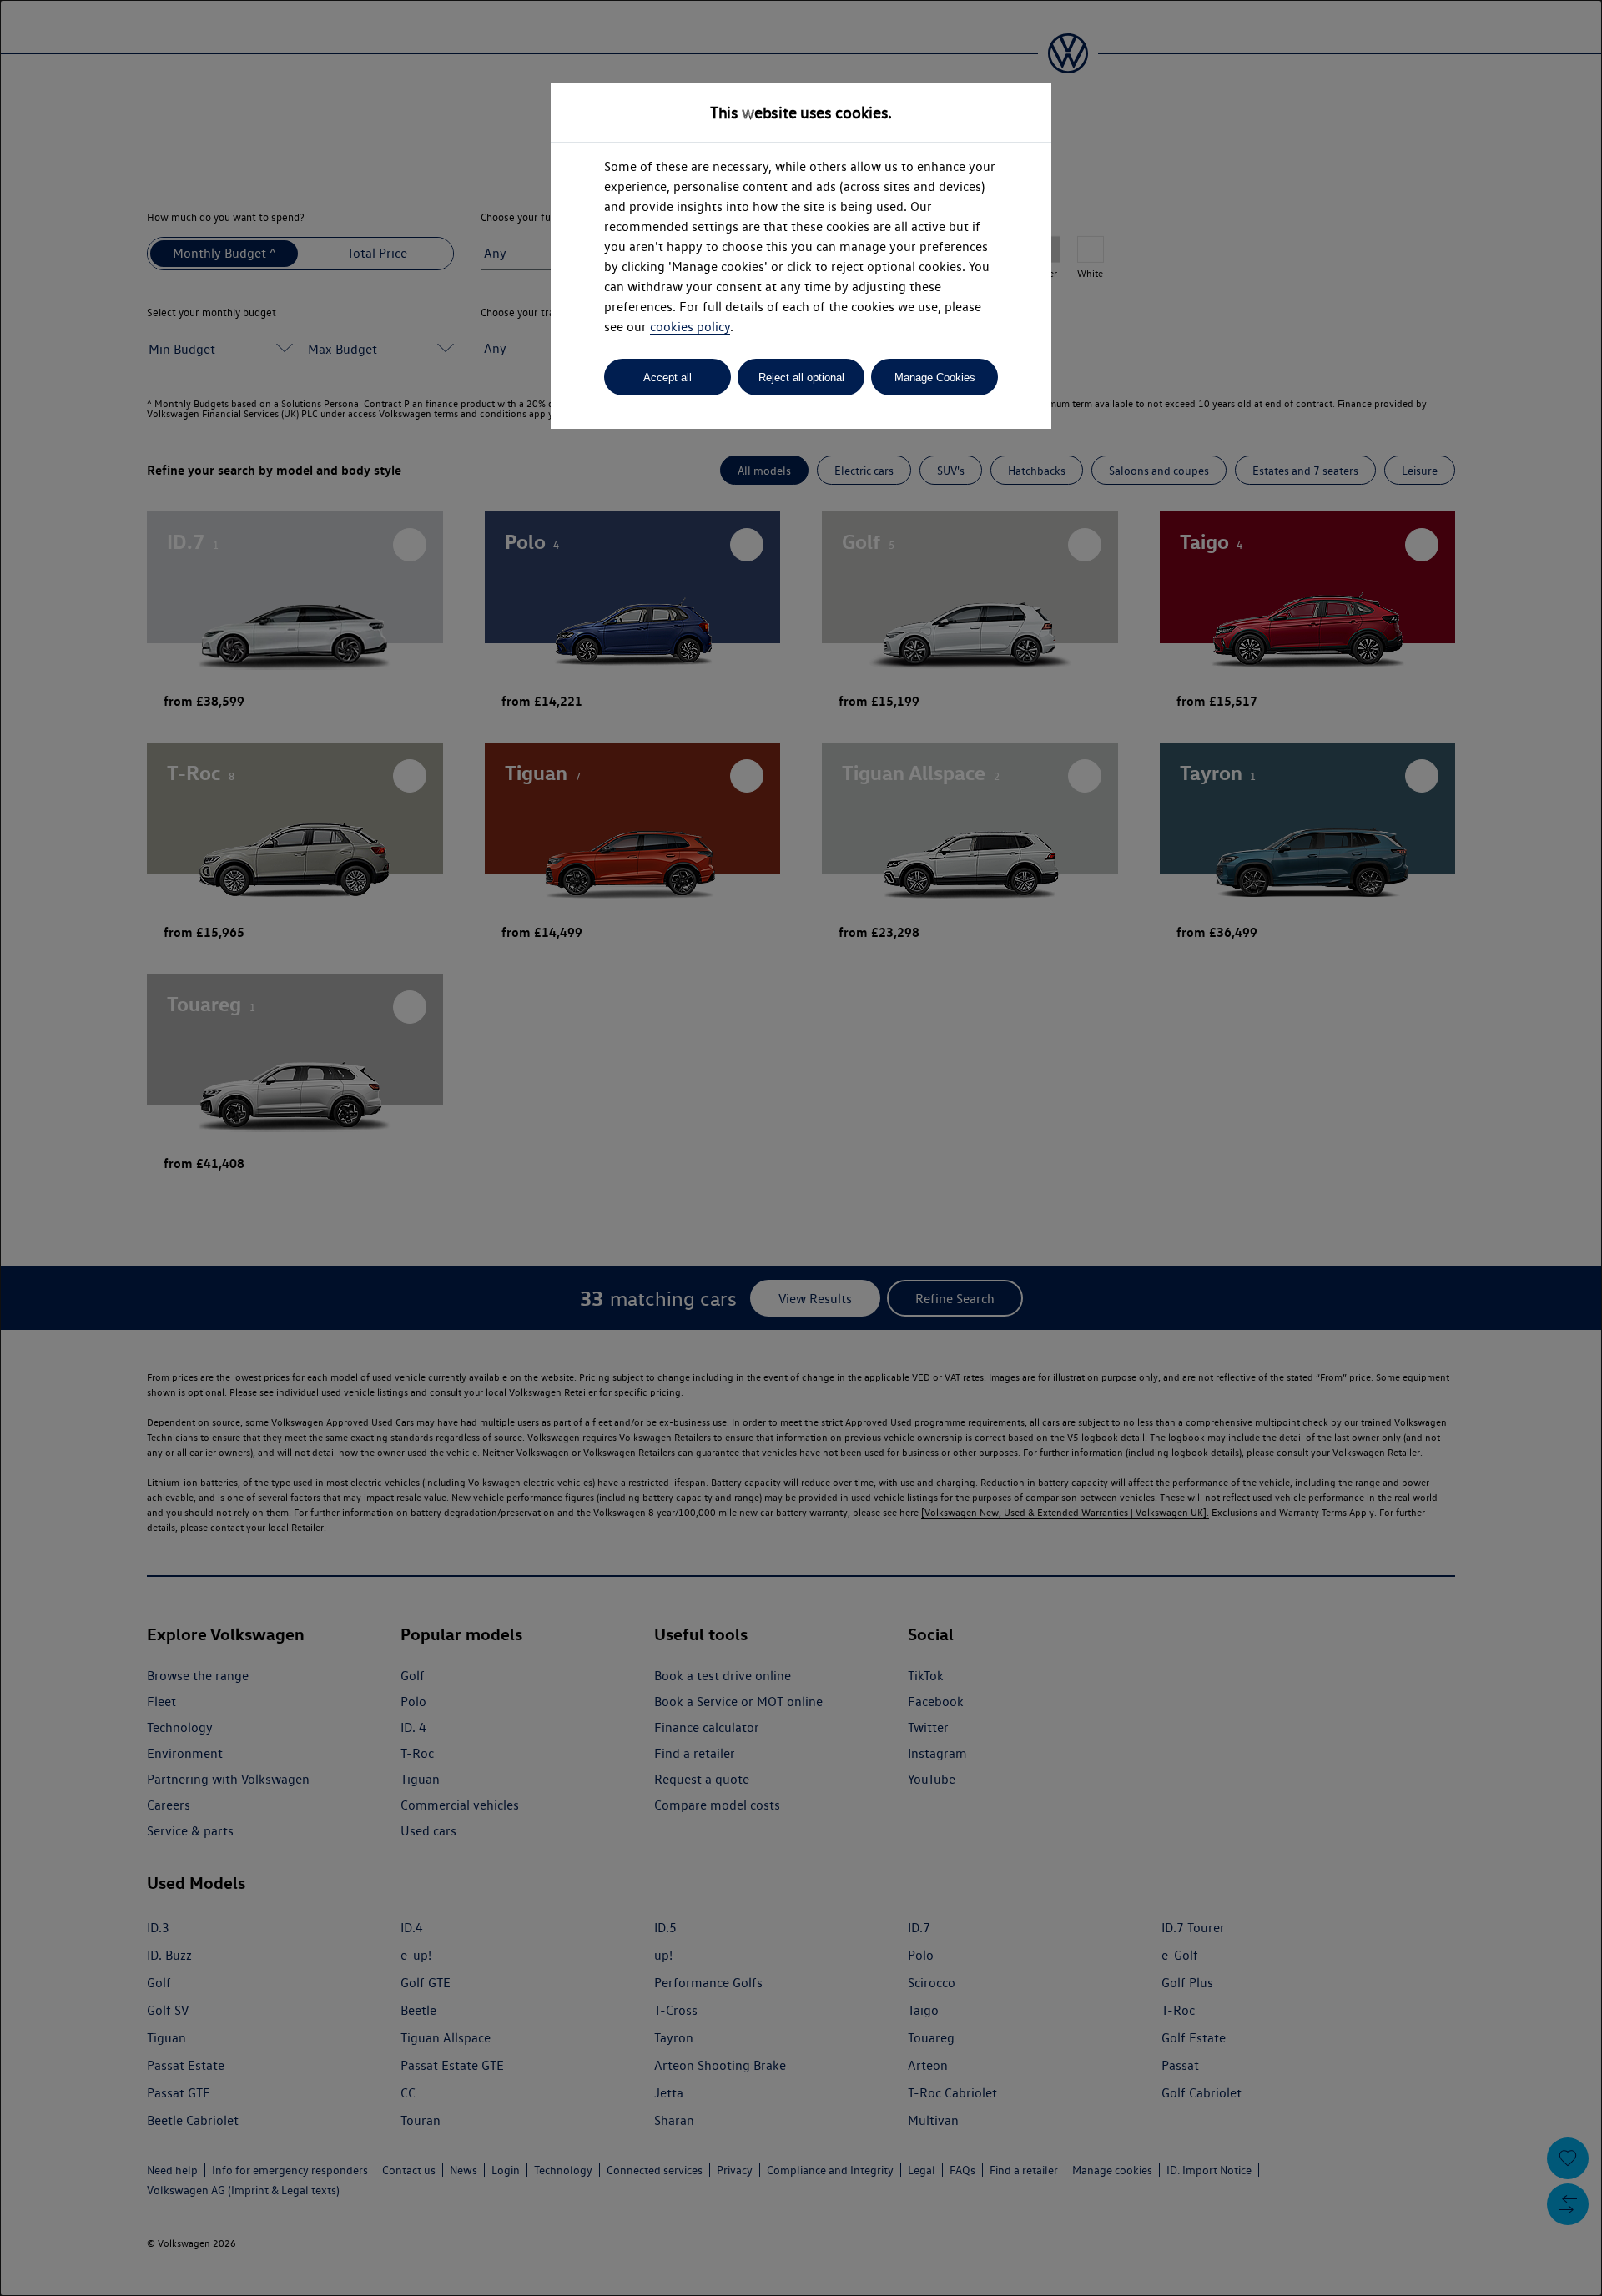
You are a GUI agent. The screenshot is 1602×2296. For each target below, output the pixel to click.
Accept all (667, 378)
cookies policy (690, 327)
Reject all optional (801, 378)
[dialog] (801, 1148)
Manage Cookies (935, 378)
